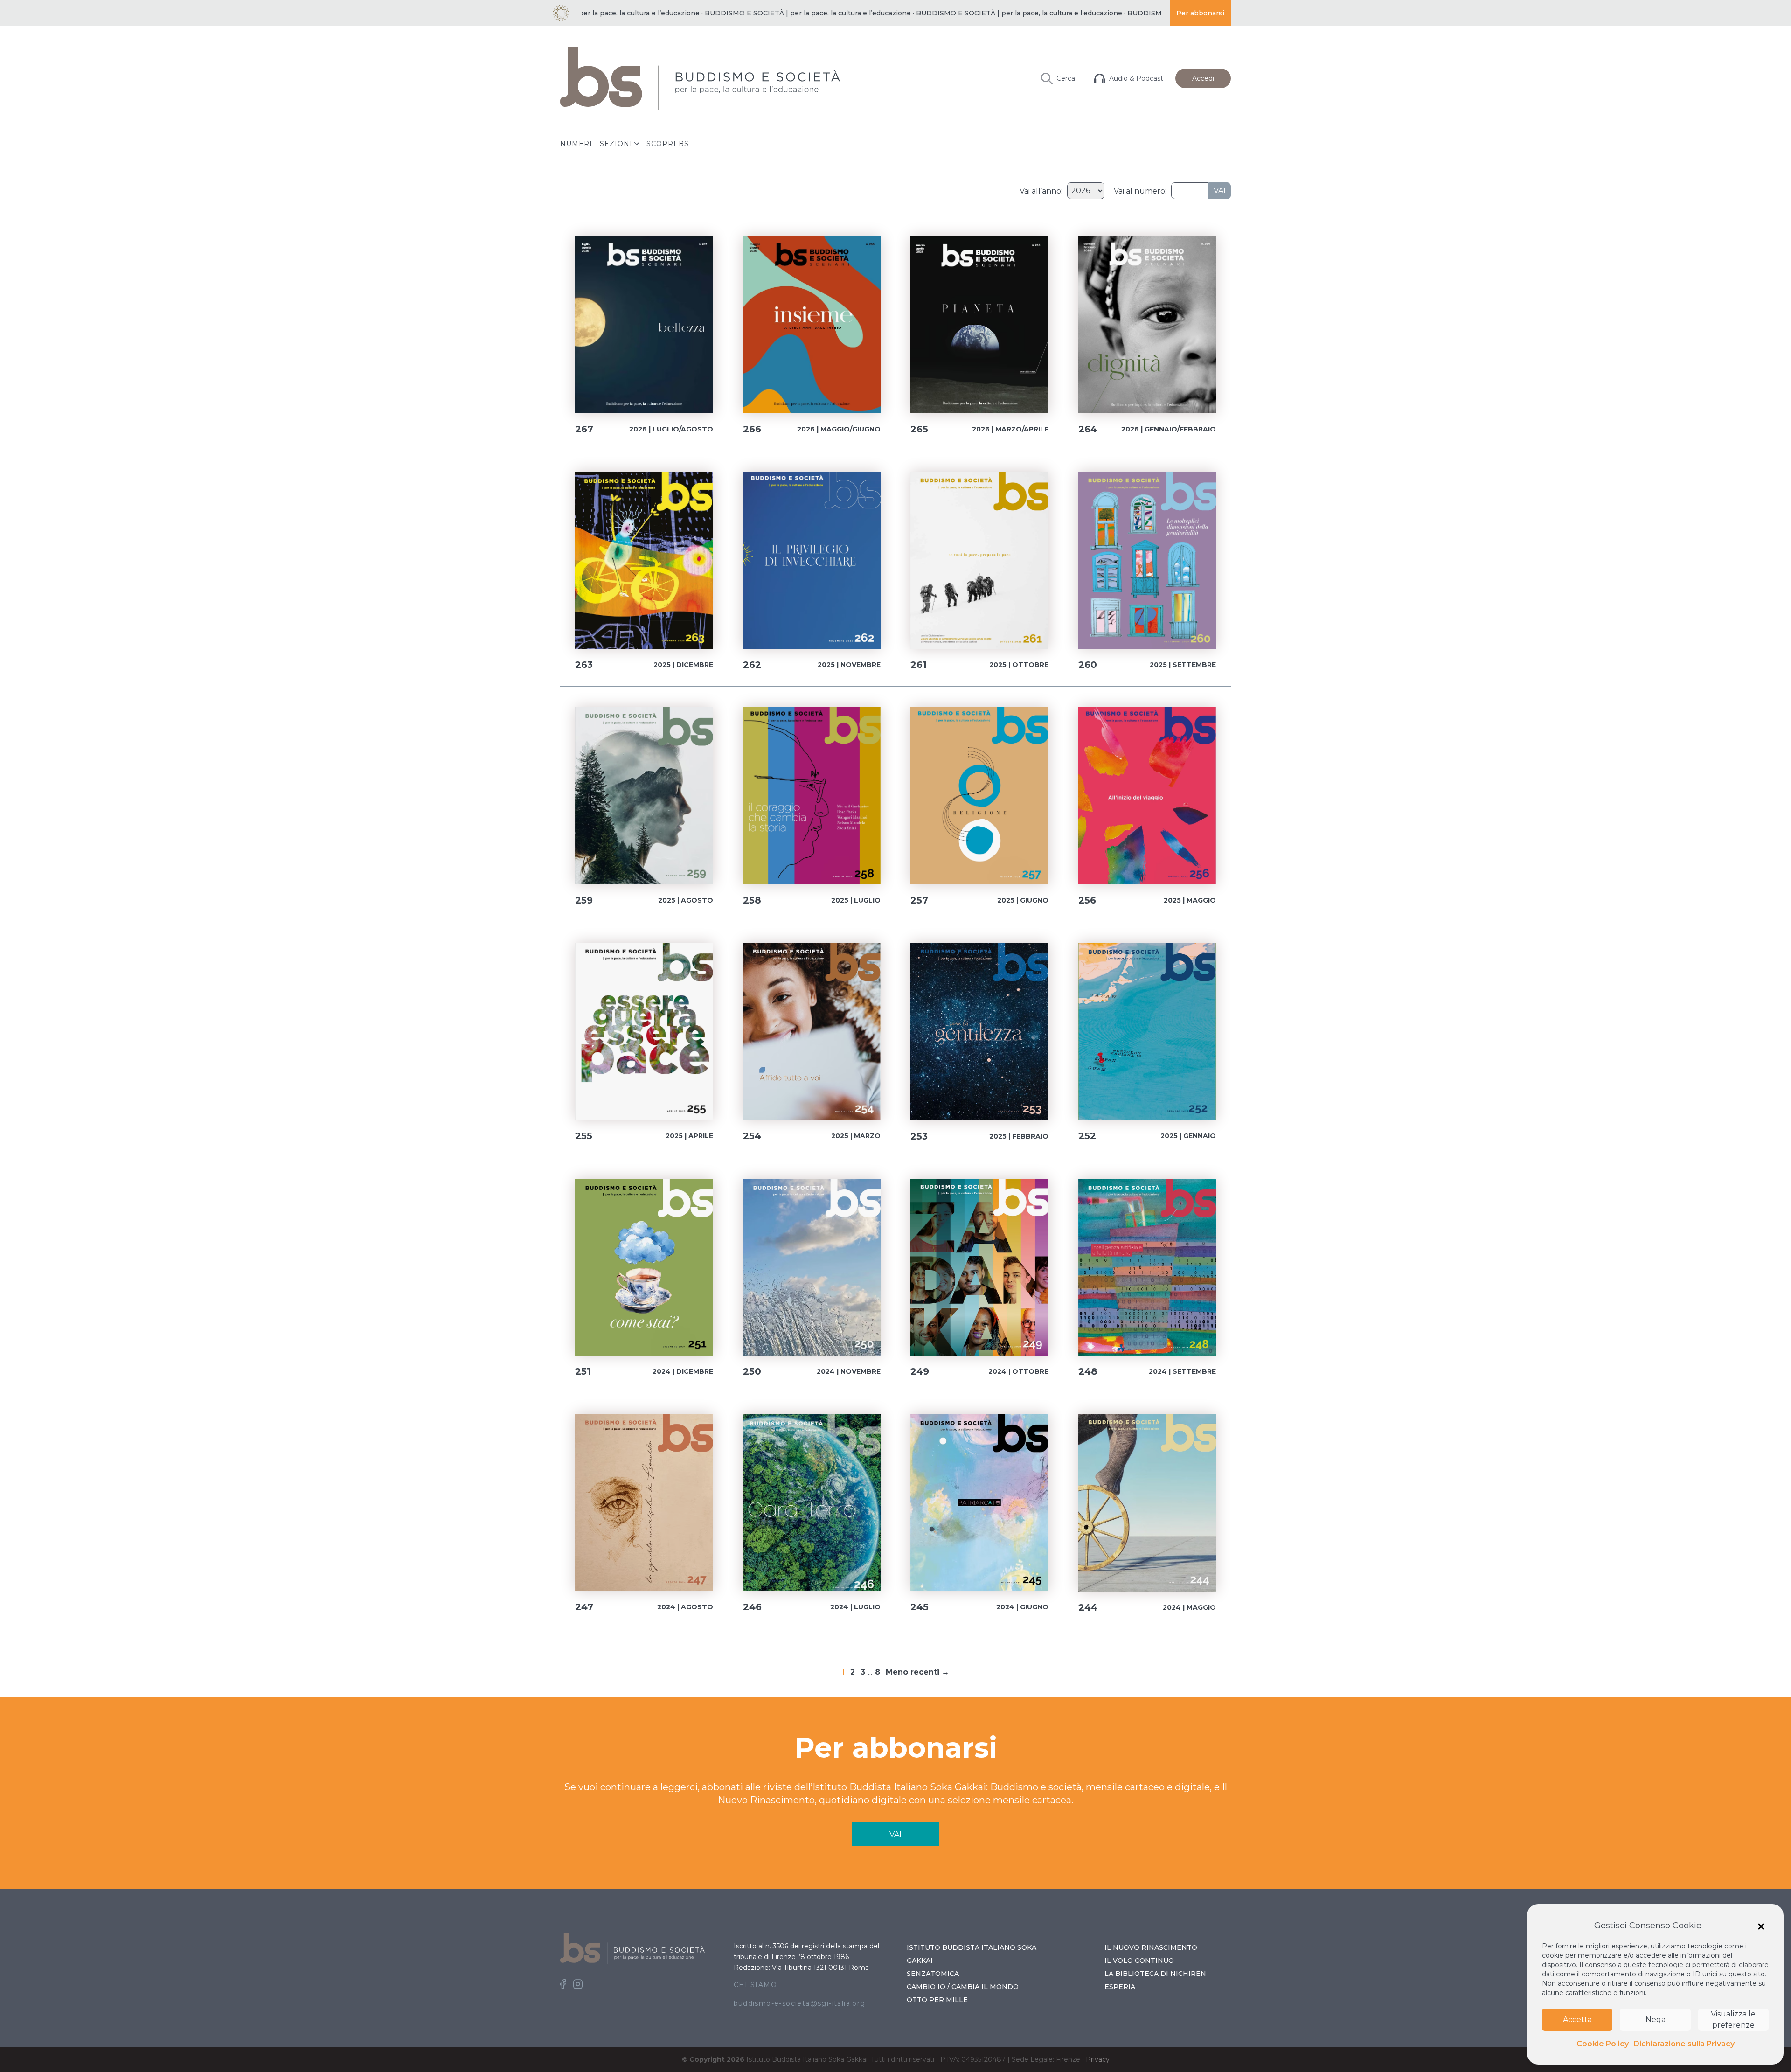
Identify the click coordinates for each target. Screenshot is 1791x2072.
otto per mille (937, 2000)
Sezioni (616, 144)
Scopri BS (668, 144)
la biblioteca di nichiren (1155, 1974)
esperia (1120, 1987)
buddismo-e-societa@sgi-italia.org (800, 2003)
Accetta (1577, 2020)
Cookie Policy (1603, 2044)
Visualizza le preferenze (1733, 2020)
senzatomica (933, 1974)
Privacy (1098, 2059)
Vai (1220, 191)
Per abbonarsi (1200, 13)
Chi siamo (756, 1985)
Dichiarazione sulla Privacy (1684, 2044)
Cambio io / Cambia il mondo (963, 1987)
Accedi (1203, 78)
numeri (576, 144)
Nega (1656, 2020)
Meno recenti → (917, 1672)
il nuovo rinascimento (1151, 1947)
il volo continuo (1139, 1961)
